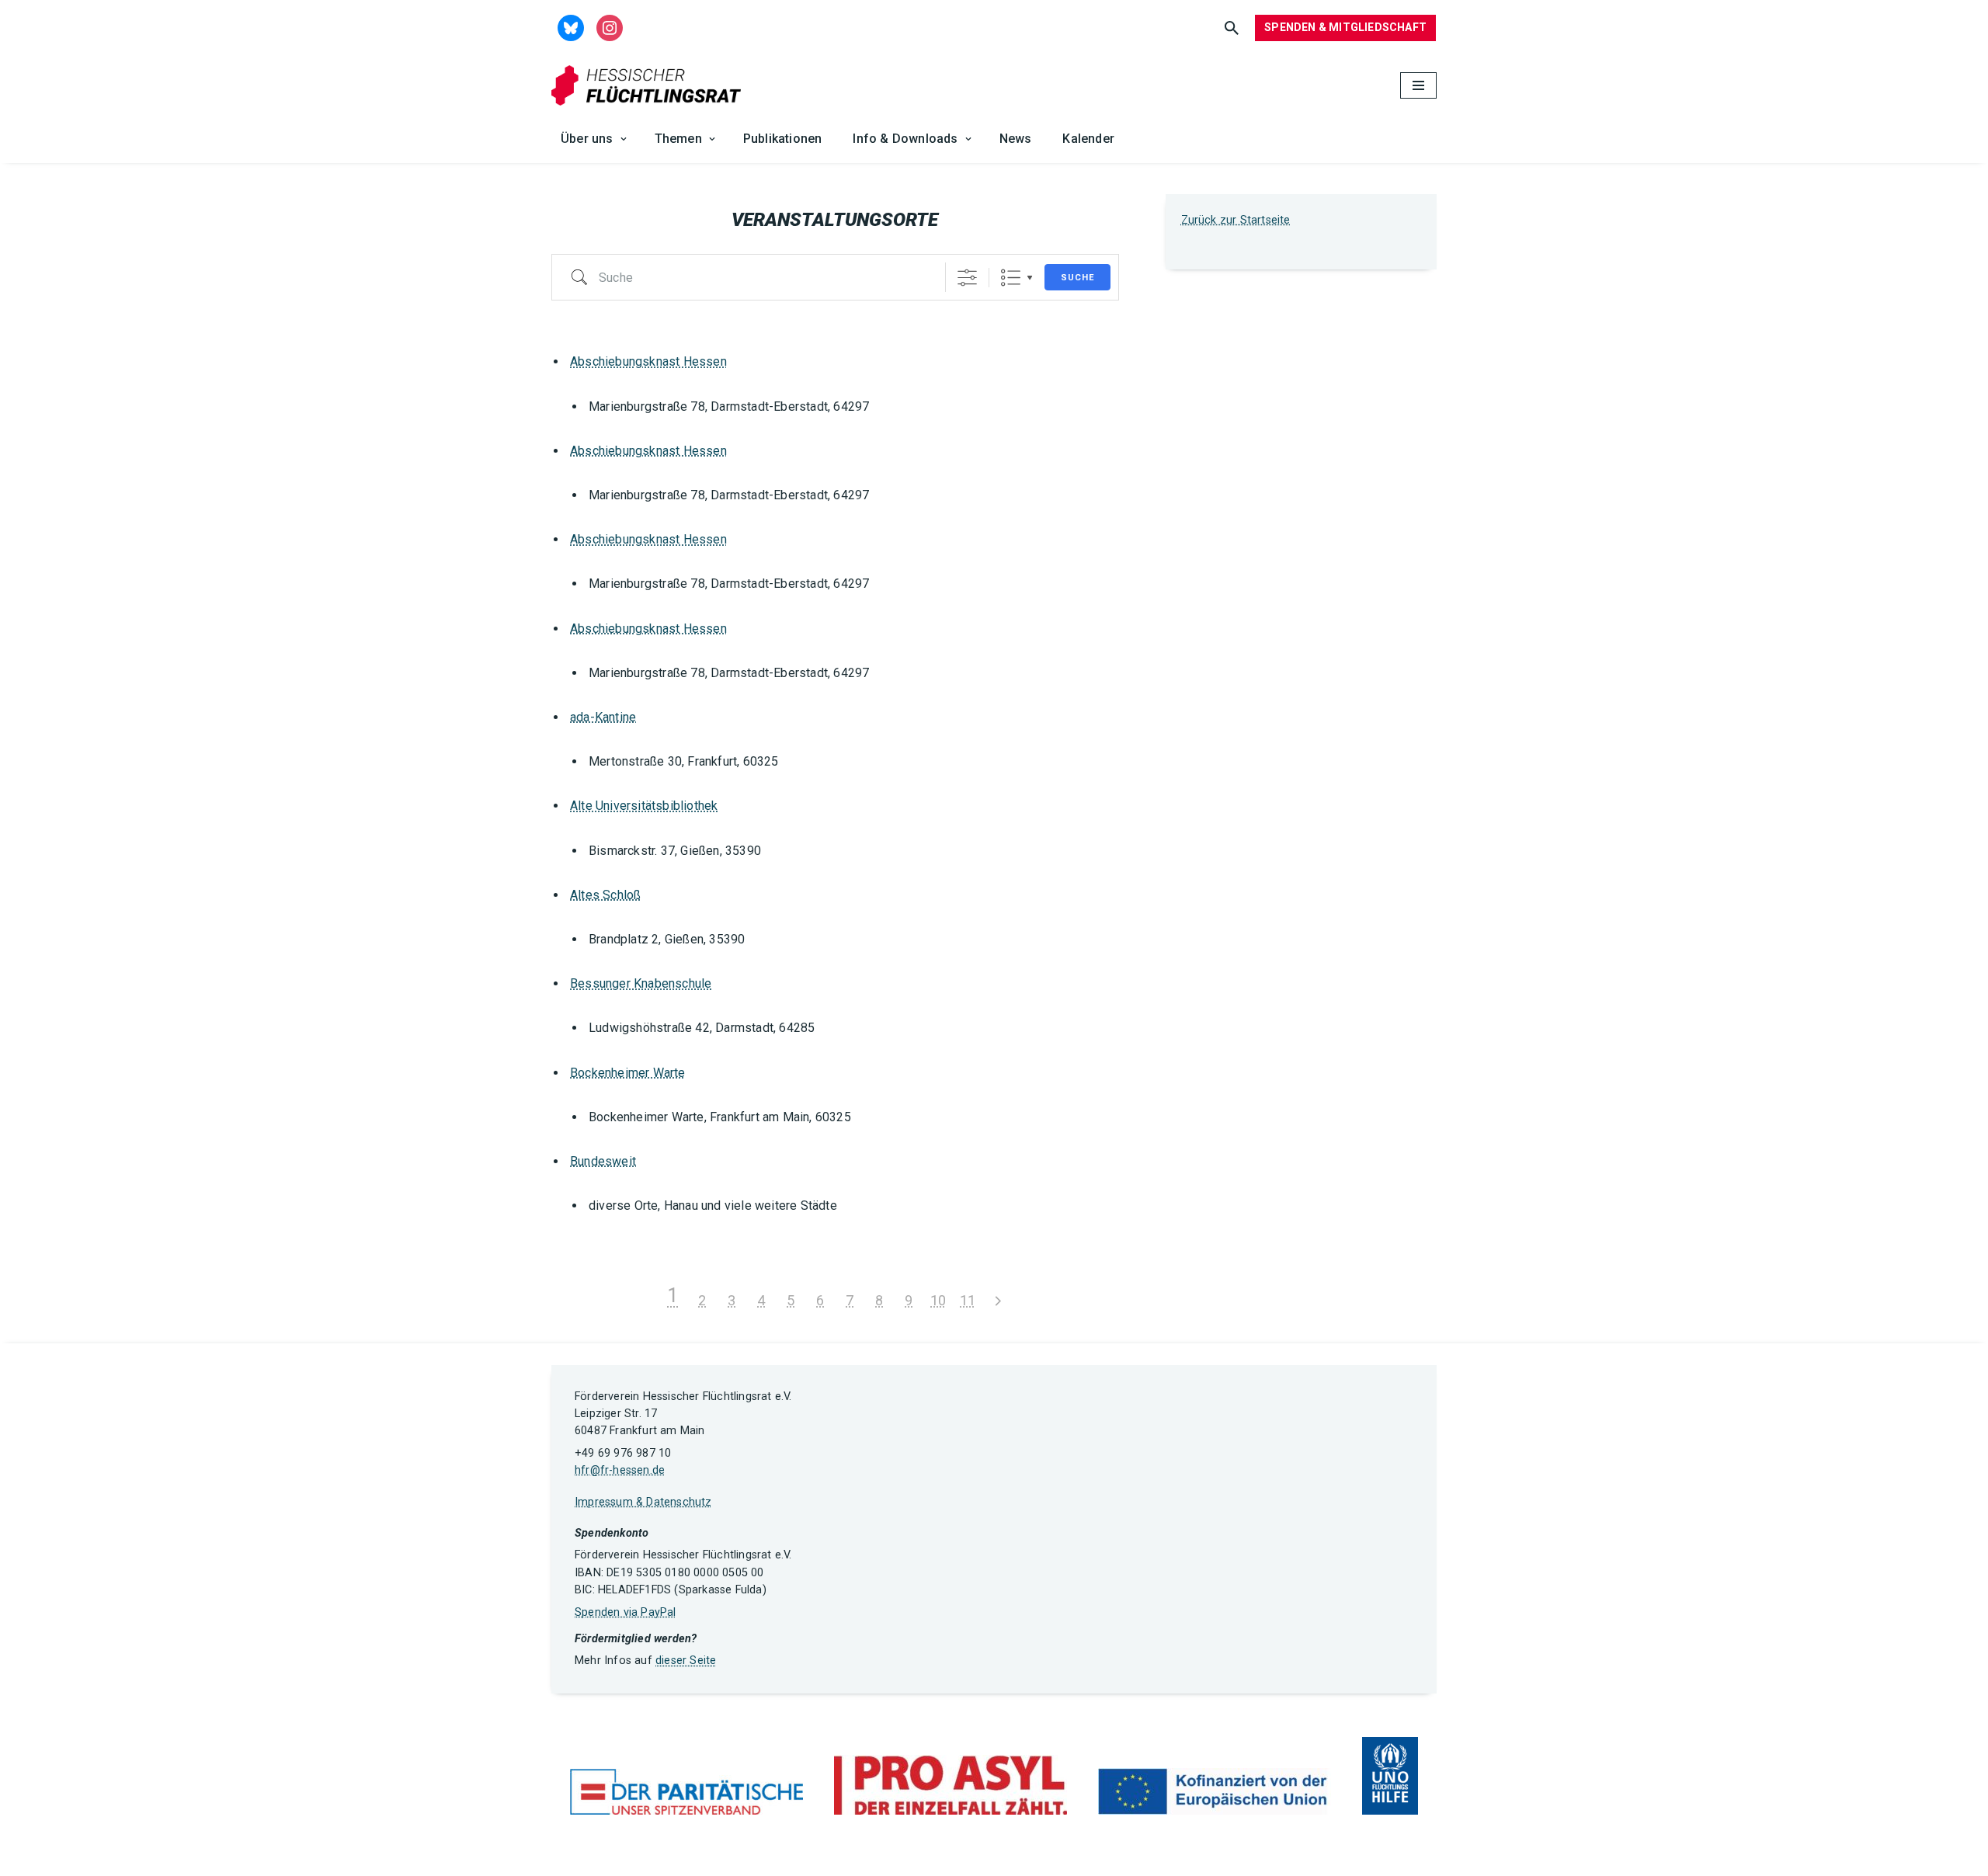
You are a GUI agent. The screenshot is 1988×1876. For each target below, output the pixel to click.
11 (968, 1300)
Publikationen (783, 139)
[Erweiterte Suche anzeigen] (967, 278)
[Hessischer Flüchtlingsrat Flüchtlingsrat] (650, 86)
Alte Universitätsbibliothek (644, 806)
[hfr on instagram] (610, 27)
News (1016, 139)
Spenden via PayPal (626, 1612)
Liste (1011, 278)
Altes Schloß (605, 895)
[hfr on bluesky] (571, 27)
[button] (624, 139)
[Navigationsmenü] (1418, 85)
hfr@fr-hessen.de (620, 1470)
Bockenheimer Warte (628, 1073)
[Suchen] (1232, 28)
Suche (1077, 278)
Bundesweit (603, 1161)
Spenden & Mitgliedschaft (1345, 27)
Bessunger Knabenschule (641, 983)
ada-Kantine (603, 717)
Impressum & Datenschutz (643, 1502)
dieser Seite (686, 1661)
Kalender (1088, 139)
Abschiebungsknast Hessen (648, 361)
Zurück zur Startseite (1236, 220)
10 (938, 1300)
